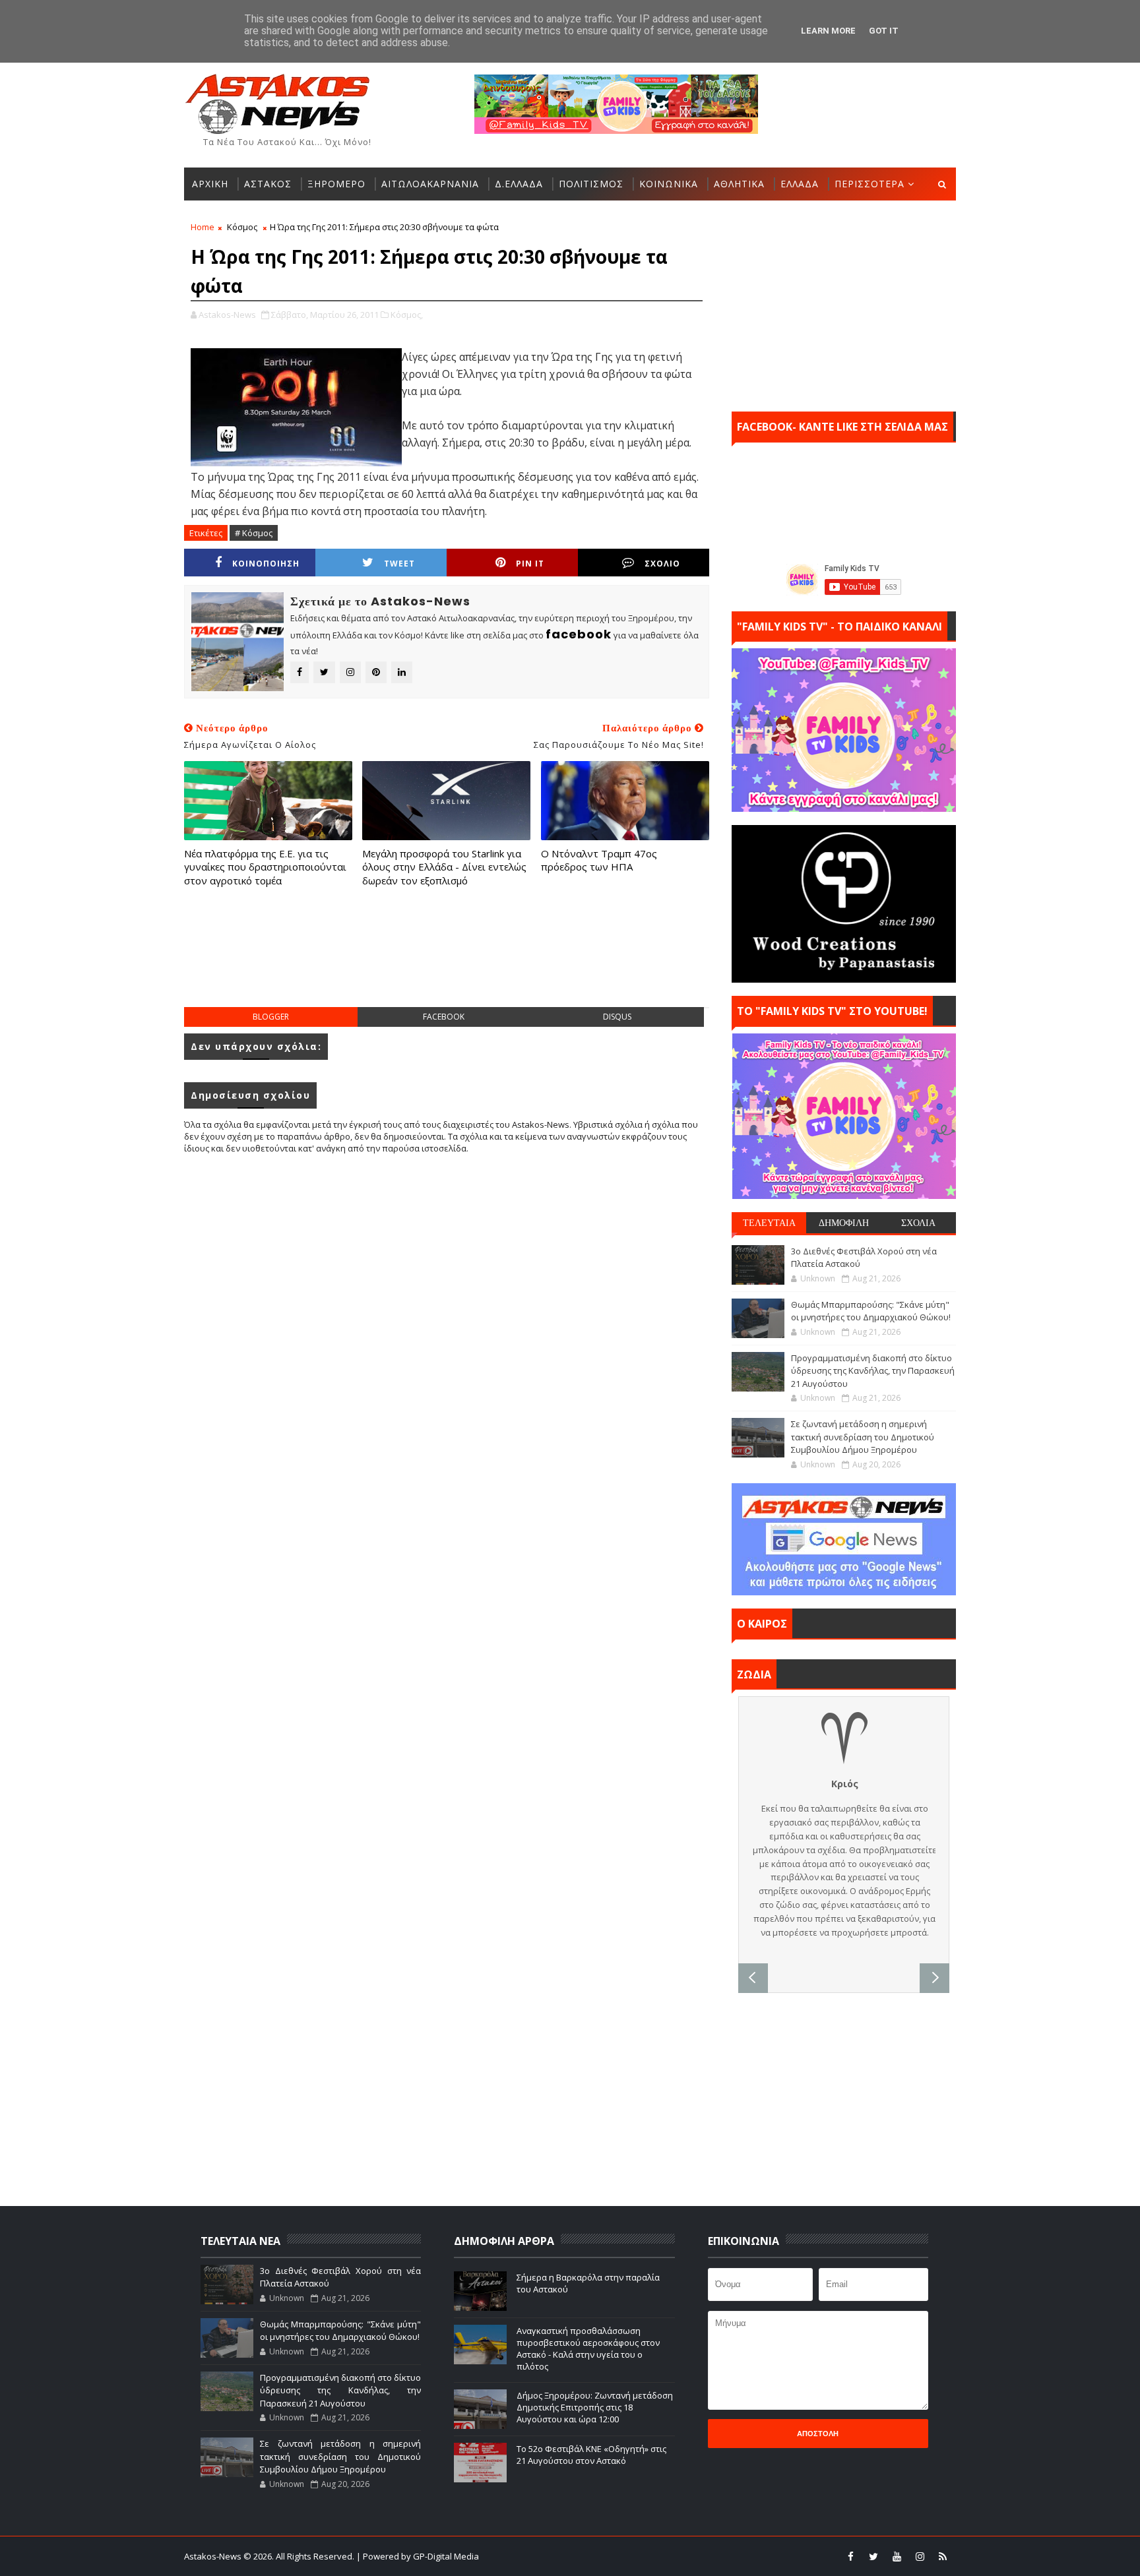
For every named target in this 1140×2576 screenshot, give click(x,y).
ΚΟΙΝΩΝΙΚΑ (669, 184)
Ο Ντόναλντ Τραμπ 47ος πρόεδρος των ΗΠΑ (599, 860)
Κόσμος (242, 227)
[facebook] (850, 2556)
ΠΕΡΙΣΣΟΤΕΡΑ (870, 184)
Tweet (399, 564)
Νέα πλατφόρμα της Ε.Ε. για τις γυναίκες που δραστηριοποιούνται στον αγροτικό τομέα (265, 867)
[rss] (943, 2556)
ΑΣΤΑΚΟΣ (268, 184)
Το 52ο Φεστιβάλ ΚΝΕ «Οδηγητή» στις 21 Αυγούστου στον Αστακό (591, 2455)
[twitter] (873, 2556)
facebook (444, 1017)
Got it (884, 31)
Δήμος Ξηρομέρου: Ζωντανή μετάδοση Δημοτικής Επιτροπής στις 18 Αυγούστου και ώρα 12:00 (595, 2407)
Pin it (530, 564)
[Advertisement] (447, 960)
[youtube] (897, 2556)
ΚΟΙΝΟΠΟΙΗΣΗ (266, 564)
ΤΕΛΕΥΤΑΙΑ (769, 1223)
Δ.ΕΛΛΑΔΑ (519, 184)
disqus (617, 1017)
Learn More (828, 31)
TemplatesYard (579, 2556)
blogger (271, 1017)
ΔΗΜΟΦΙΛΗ (844, 1223)
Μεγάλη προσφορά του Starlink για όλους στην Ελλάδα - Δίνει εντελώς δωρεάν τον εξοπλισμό (444, 867)
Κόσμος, (407, 315)
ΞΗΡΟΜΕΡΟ (336, 184)
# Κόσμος (254, 533)
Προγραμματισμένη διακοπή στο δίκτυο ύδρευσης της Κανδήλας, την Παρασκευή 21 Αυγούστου (873, 1371)
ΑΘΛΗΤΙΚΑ (739, 184)
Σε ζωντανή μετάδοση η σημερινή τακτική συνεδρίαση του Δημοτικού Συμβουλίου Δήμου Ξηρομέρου (863, 1437)
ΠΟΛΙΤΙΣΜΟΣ (591, 184)
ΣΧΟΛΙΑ (918, 1223)
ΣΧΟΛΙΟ (662, 564)
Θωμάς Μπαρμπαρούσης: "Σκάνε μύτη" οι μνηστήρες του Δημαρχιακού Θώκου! (871, 1311)
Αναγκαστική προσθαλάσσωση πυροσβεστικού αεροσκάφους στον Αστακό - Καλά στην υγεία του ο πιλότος (588, 2349)
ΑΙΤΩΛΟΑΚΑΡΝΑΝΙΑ (430, 184)
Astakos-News (214, 2556)
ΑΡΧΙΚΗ (210, 184)
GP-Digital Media (712, 2556)
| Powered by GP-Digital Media (418, 2556)
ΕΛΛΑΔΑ (800, 184)
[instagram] (920, 2556)
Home (203, 227)
